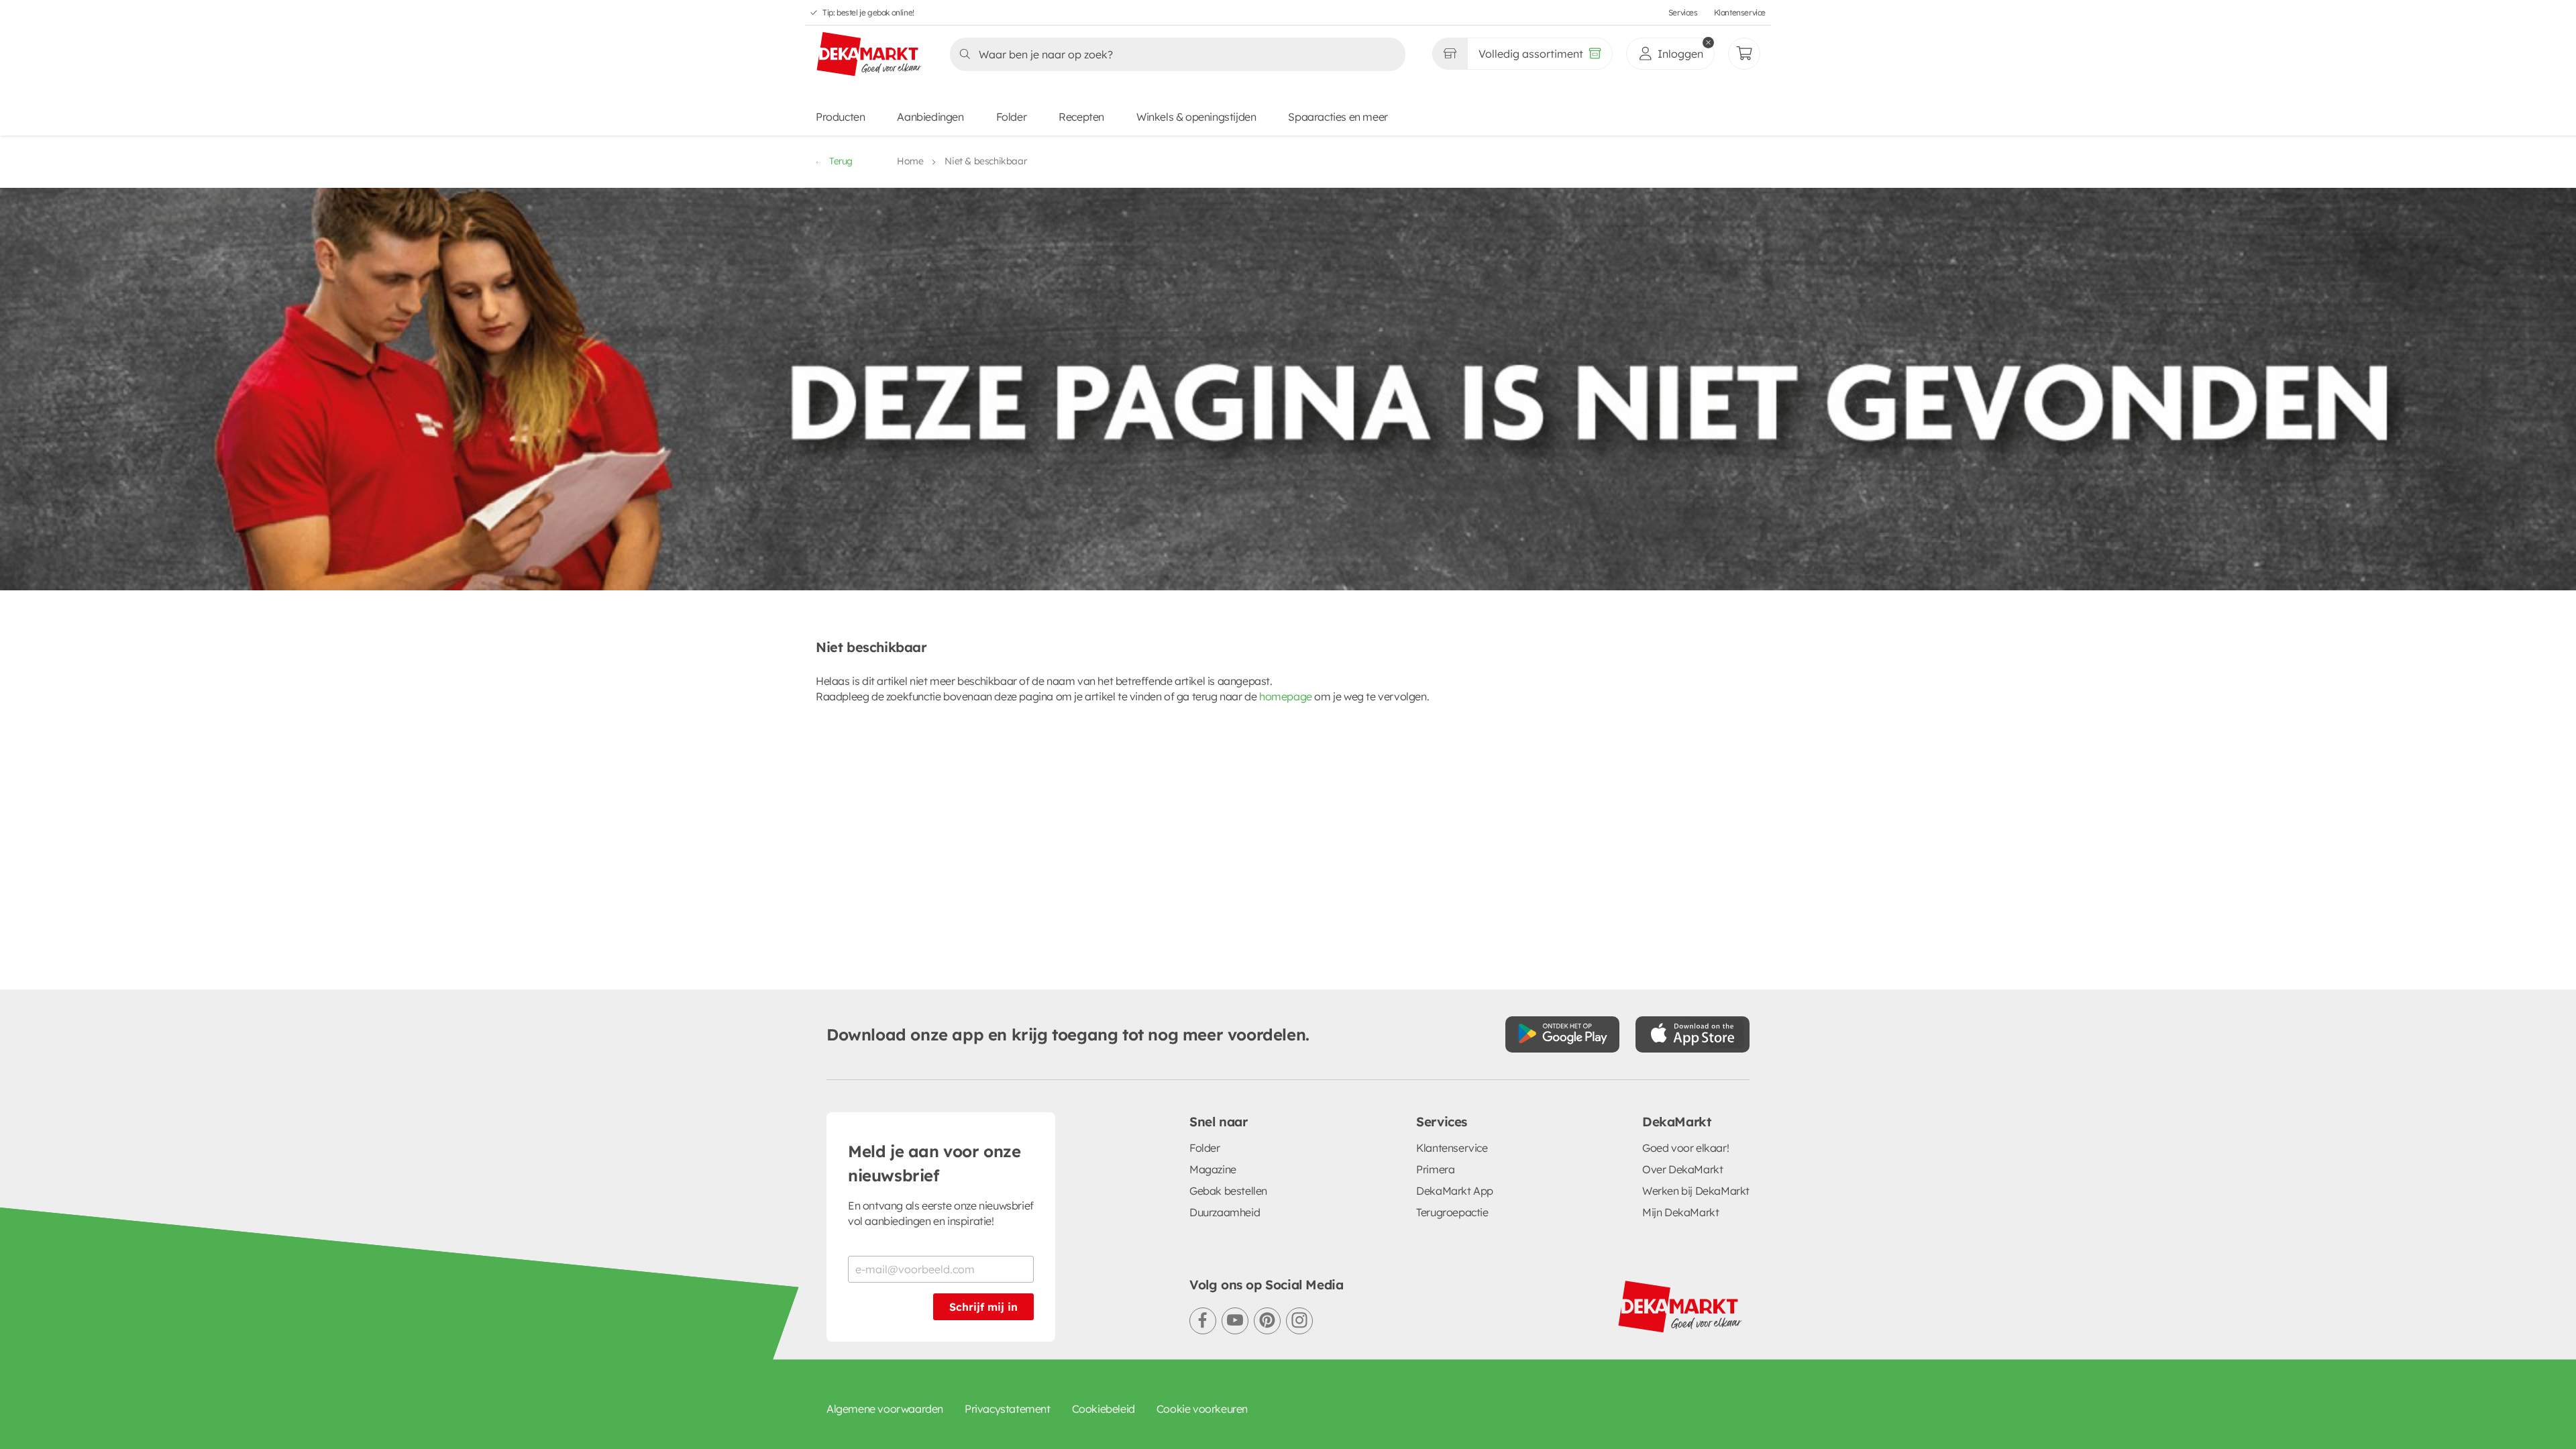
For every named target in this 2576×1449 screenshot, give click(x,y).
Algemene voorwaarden (885, 1409)
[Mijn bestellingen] (1744, 54)
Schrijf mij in (983, 1307)
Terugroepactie (1452, 1212)
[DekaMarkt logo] (869, 55)
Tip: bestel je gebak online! (868, 12)
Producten (840, 117)
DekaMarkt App (1455, 1191)
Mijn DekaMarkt (1680, 1212)
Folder (1012, 117)
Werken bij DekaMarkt (1696, 1191)
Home (910, 161)
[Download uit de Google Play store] (1562, 1034)
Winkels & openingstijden (1196, 117)
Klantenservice (1740, 12)
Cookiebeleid (1104, 1409)
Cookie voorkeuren (1202, 1409)
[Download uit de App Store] (1693, 1034)
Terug (841, 161)
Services (1683, 12)
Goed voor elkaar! (1685, 1148)
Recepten (1081, 117)
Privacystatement (1008, 1409)
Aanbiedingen (930, 117)
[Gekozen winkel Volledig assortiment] (1450, 54)
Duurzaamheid (1225, 1212)
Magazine (1213, 1169)
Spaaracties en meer (1338, 117)
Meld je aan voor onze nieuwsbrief (934, 1163)
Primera (1435, 1169)
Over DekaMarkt (1682, 1169)
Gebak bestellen (1228, 1191)
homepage (1286, 696)
